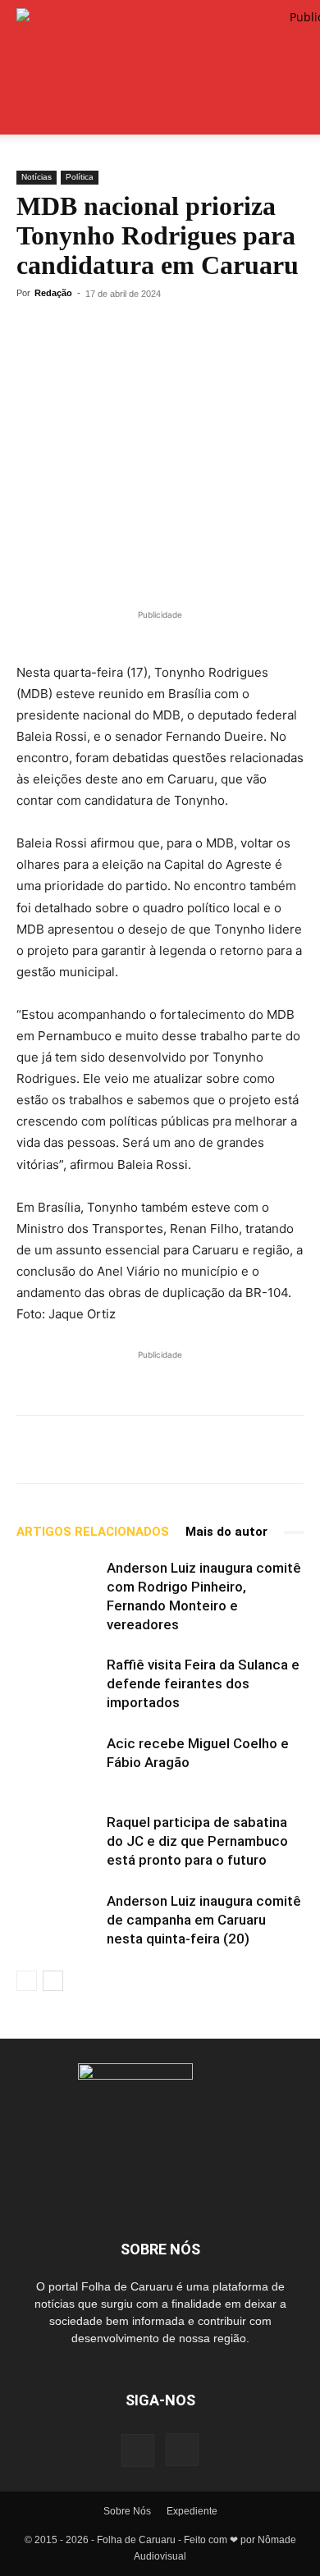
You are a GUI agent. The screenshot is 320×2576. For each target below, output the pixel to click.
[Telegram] (71, 331)
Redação (53, 293)
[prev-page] (27, 1981)
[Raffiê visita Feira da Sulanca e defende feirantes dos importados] (57, 1684)
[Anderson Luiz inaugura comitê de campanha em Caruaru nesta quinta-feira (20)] (57, 1920)
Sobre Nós (127, 2511)
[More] (185, 331)
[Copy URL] (146, 331)
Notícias (37, 177)
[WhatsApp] (33, 331)
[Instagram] (182, 2450)
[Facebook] (108, 331)
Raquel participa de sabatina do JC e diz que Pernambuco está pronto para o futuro (197, 1841)
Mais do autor (226, 1532)
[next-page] (53, 1981)
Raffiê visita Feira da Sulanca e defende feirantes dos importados (203, 1683)
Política (80, 177)
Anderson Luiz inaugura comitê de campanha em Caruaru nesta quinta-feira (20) (204, 1920)
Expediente (192, 2511)
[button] (28, 112)
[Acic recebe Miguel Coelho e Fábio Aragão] (57, 1763)
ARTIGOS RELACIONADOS (93, 1532)
